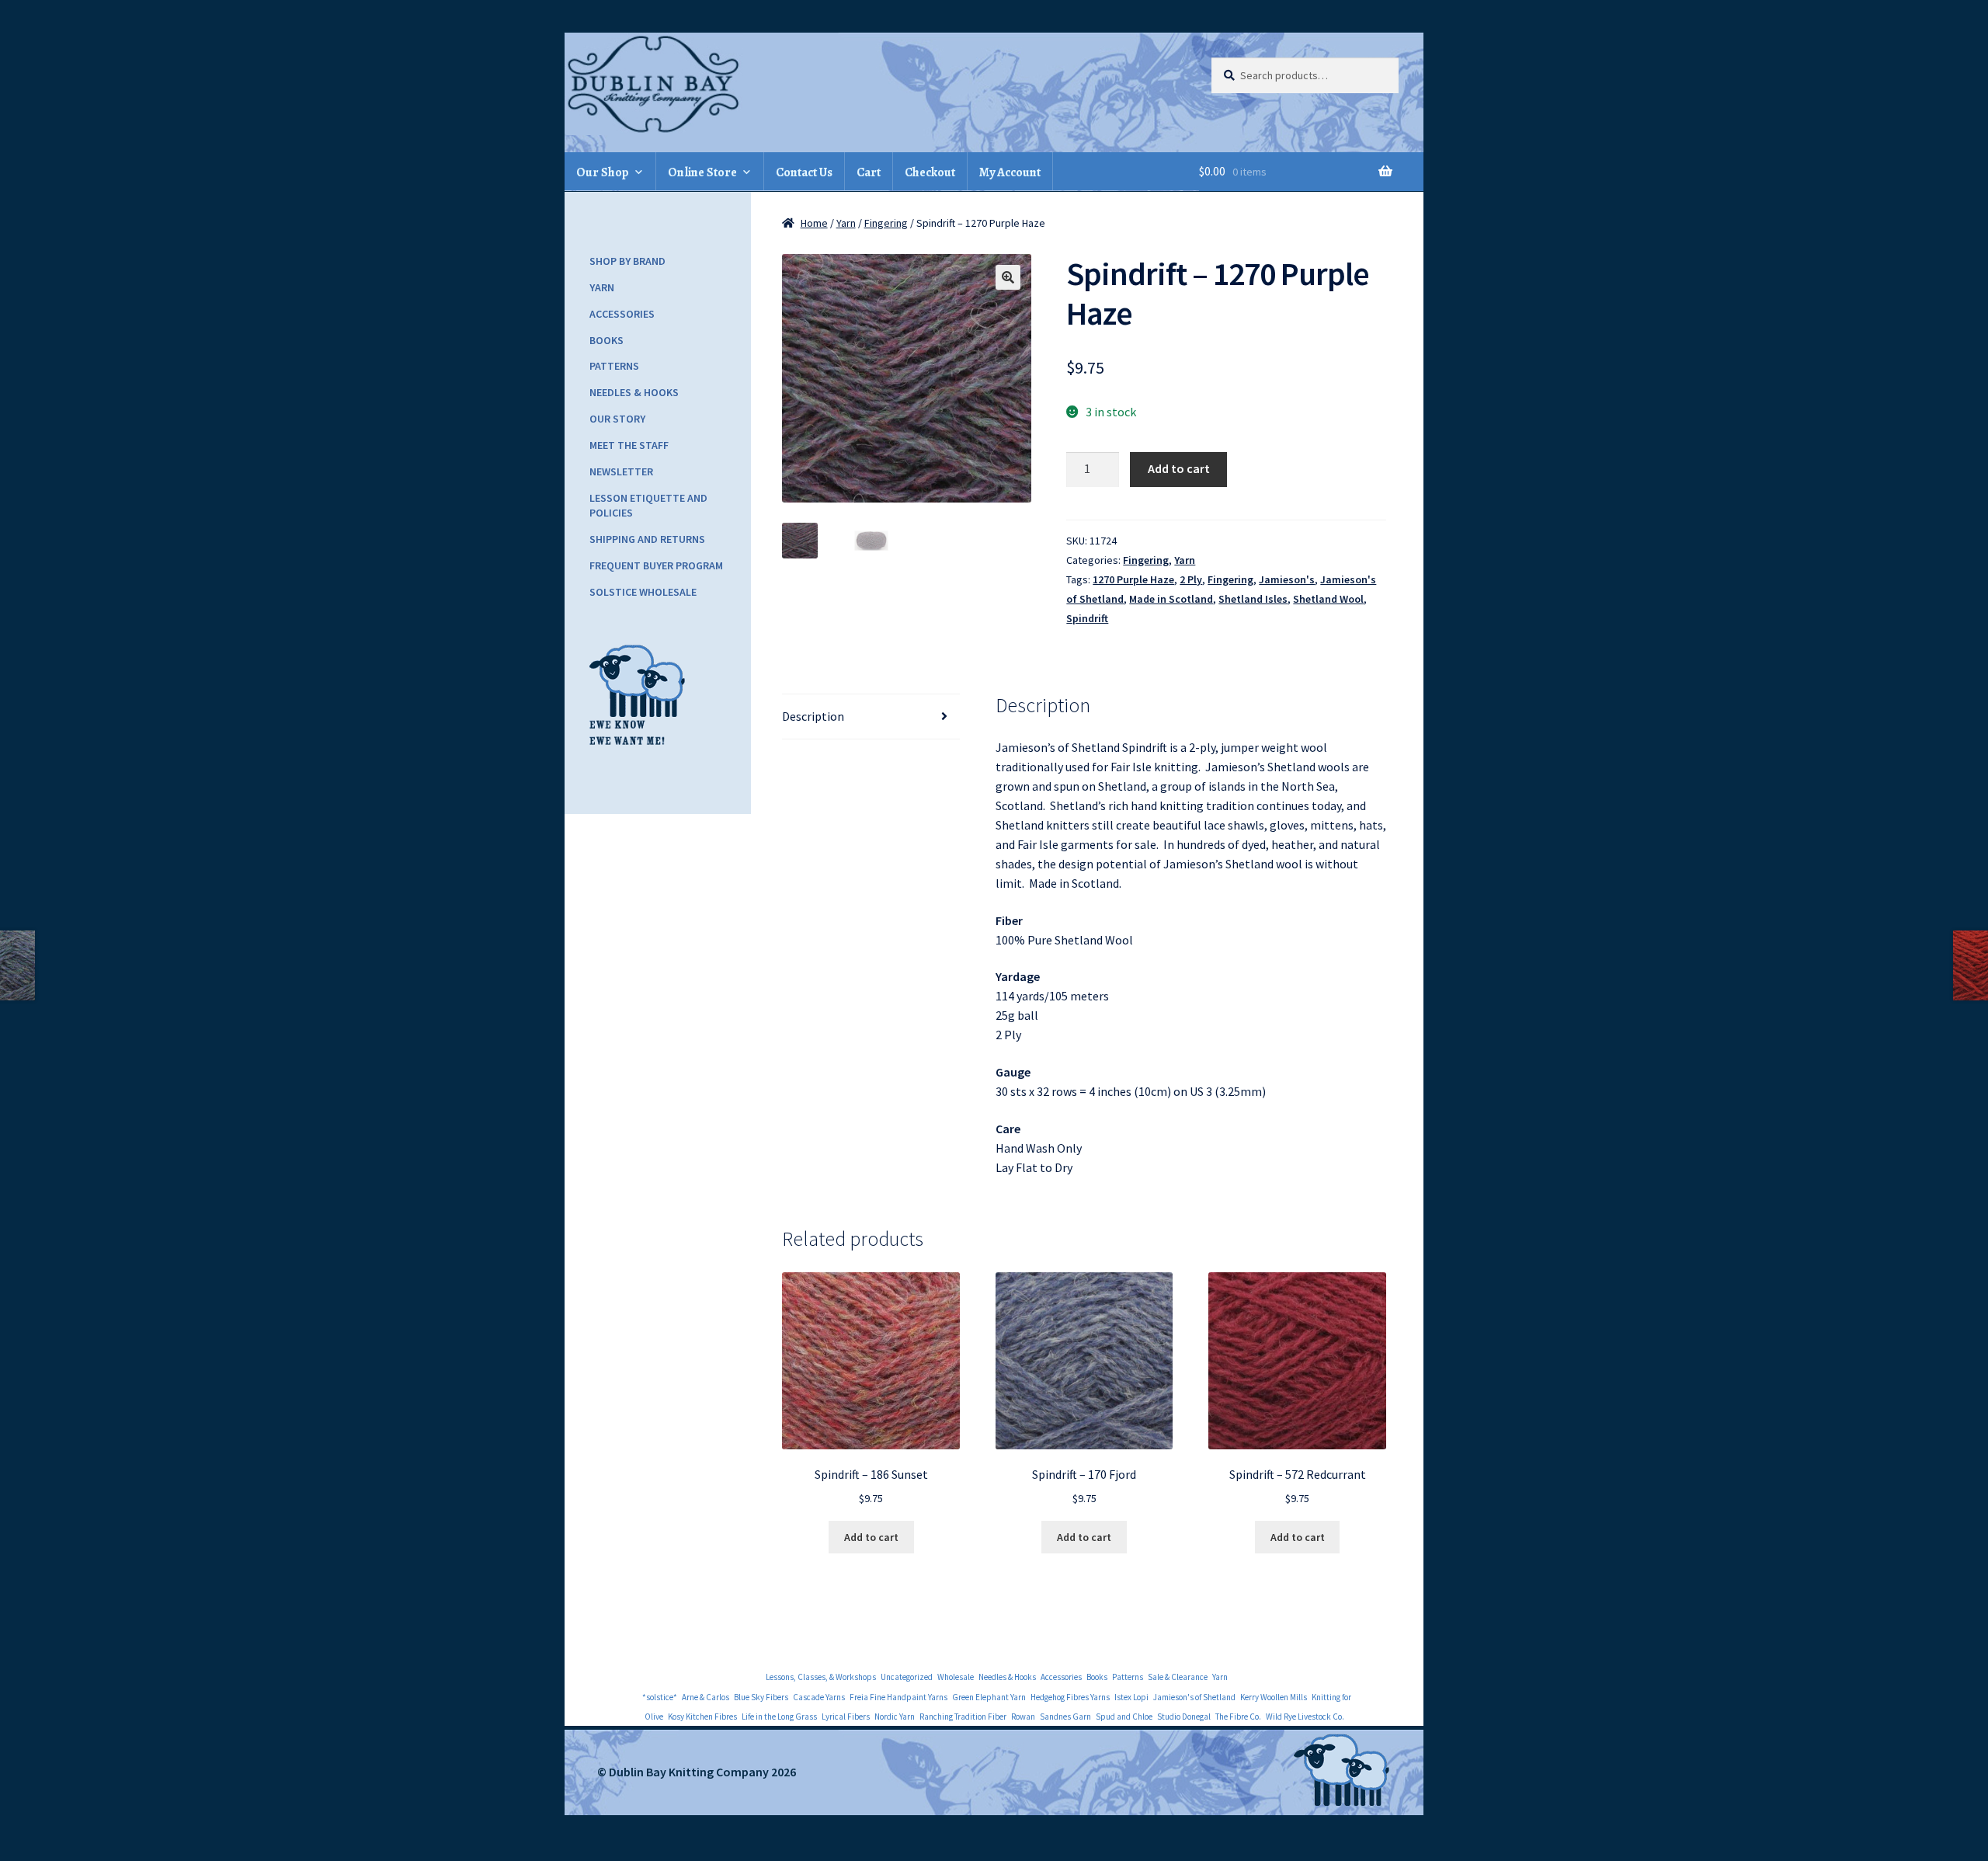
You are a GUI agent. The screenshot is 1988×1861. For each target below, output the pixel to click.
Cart (869, 172)
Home (814, 223)
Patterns (614, 366)
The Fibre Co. (1238, 1717)
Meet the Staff (629, 445)
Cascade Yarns (819, 1697)
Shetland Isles (1253, 599)
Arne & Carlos (706, 1697)
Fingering (886, 223)
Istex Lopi (1131, 1697)
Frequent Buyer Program (656, 565)
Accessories (622, 314)
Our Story (617, 419)
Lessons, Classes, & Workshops (821, 1677)
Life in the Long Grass (779, 1717)
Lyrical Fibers (846, 1717)
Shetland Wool (1328, 599)
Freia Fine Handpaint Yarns (898, 1697)
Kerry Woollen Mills (1274, 1697)
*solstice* (660, 1697)
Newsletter (621, 471)
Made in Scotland (1171, 599)
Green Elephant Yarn (989, 1697)
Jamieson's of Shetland (1194, 1697)
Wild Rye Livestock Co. (1305, 1717)
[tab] (871, 717)
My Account (1010, 172)
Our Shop (603, 172)
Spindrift (1087, 618)
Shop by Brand (627, 261)
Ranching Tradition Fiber (963, 1717)
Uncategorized (907, 1677)
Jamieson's (1287, 579)
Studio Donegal (1184, 1717)
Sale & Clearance (1178, 1677)
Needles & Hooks (634, 392)
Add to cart (1179, 468)
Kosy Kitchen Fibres (702, 1717)
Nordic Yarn (895, 1717)
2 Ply (1191, 579)
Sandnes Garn (1065, 1717)
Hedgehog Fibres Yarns (1070, 1697)
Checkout (930, 172)
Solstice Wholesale (643, 592)
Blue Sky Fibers (761, 1697)
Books (606, 340)
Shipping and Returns (647, 539)
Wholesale (956, 1677)
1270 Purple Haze (1133, 579)
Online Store (702, 172)
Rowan (1023, 1717)
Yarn (846, 223)
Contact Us (804, 172)
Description (813, 716)
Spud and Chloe (1124, 1717)
